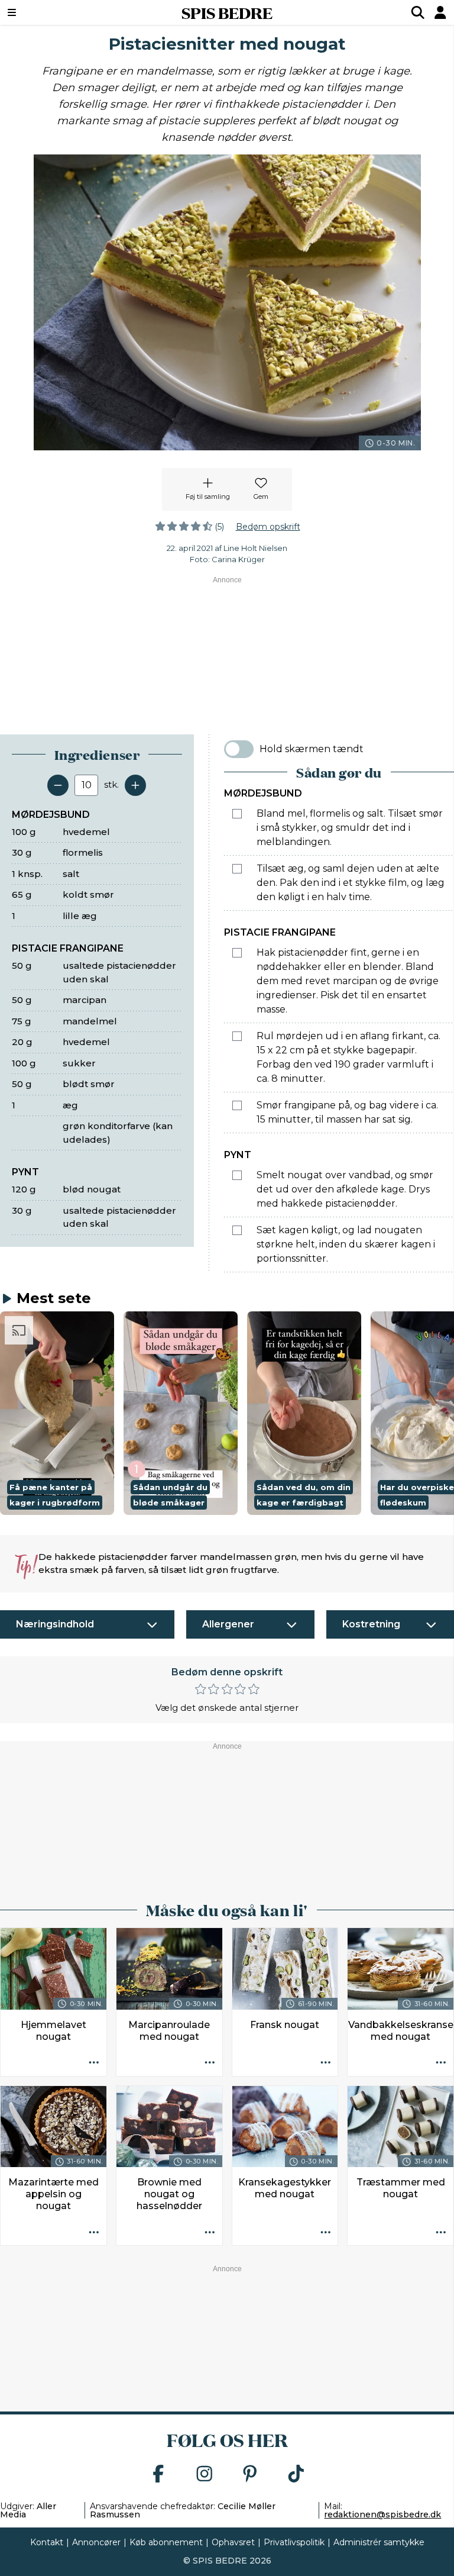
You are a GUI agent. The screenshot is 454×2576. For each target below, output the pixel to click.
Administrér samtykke (379, 2542)
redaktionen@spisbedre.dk (382, 2514)
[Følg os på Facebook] (158, 2475)
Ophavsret (233, 2542)
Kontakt (47, 2542)
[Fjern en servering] (58, 785)
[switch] (239, 749)
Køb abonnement (166, 2542)
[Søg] (418, 12)
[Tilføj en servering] (135, 785)
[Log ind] (440, 12)
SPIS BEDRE (227, 12)
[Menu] (50, 12)
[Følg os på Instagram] (205, 2475)
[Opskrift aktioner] (94, 2064)
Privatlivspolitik (294, 2542)
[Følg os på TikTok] (296, 2475)
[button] (57, 1413)
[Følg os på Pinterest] (250, 2475)
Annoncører (96, 2542)
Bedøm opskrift (268, 527)
